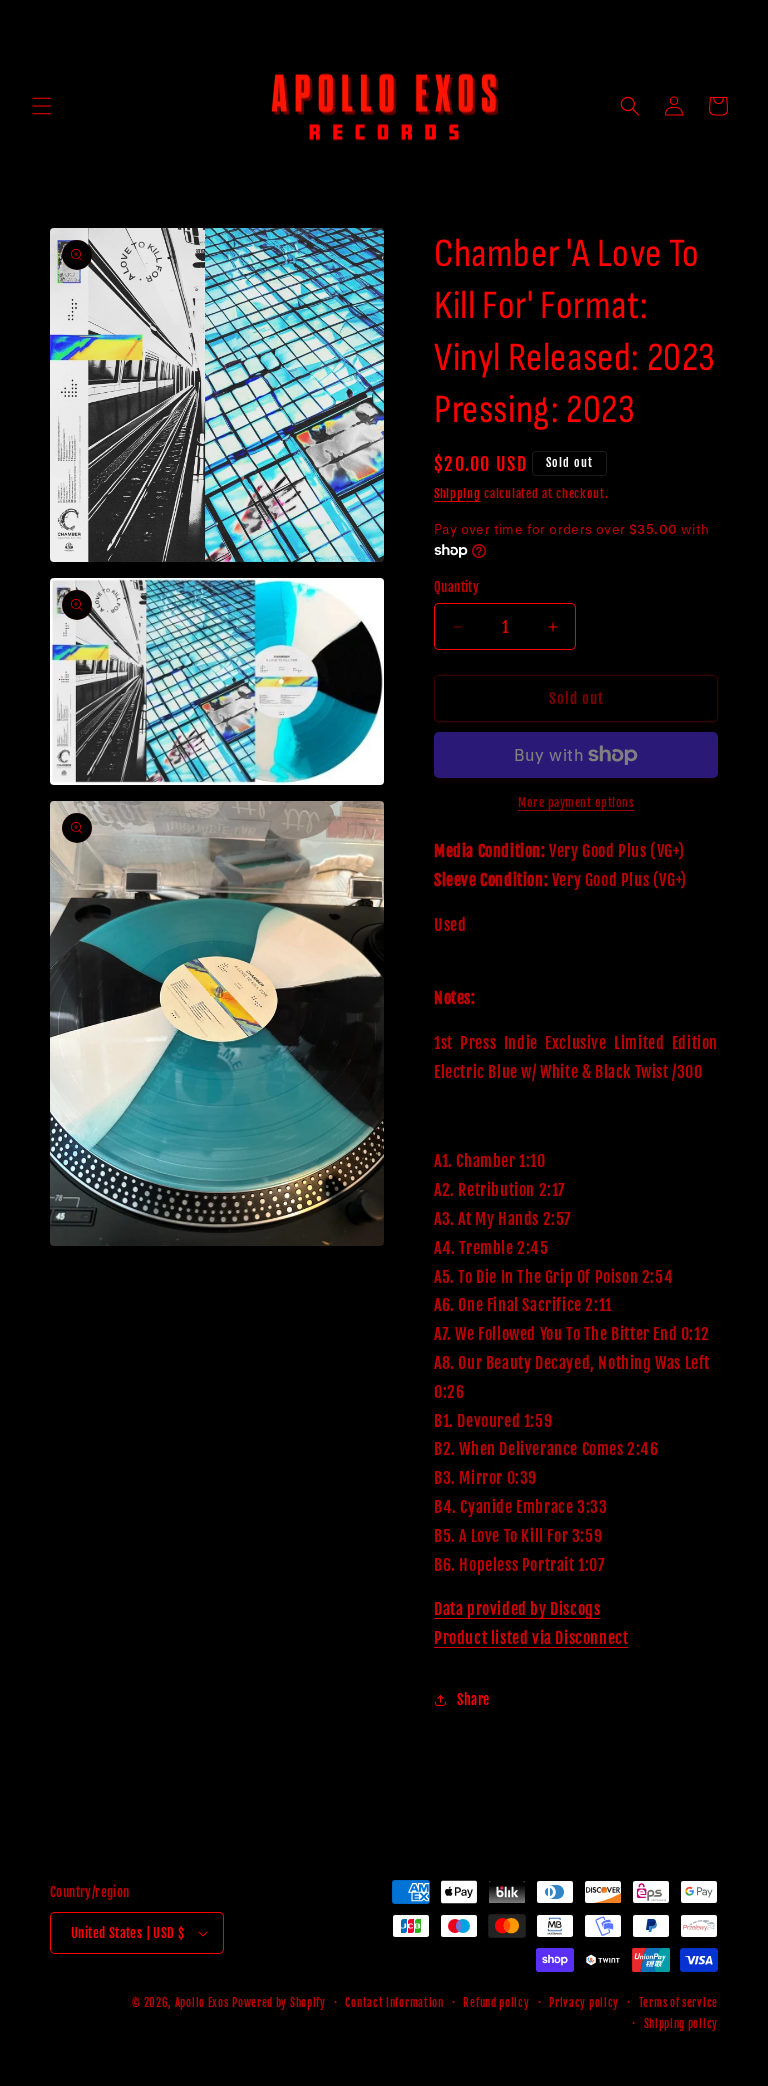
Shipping (457, 493)
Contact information (394, 2003)
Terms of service (678, 2003)
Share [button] (473, 1699)
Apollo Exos (202, 2003)
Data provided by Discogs (517, 1609)
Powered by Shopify (279, 2003)
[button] (42, 106)
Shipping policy (681, 2024)
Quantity (456, 587)
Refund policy (496, 2003)
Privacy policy (584, 2003)
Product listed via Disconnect (531, 1638)
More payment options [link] (576, 802)
